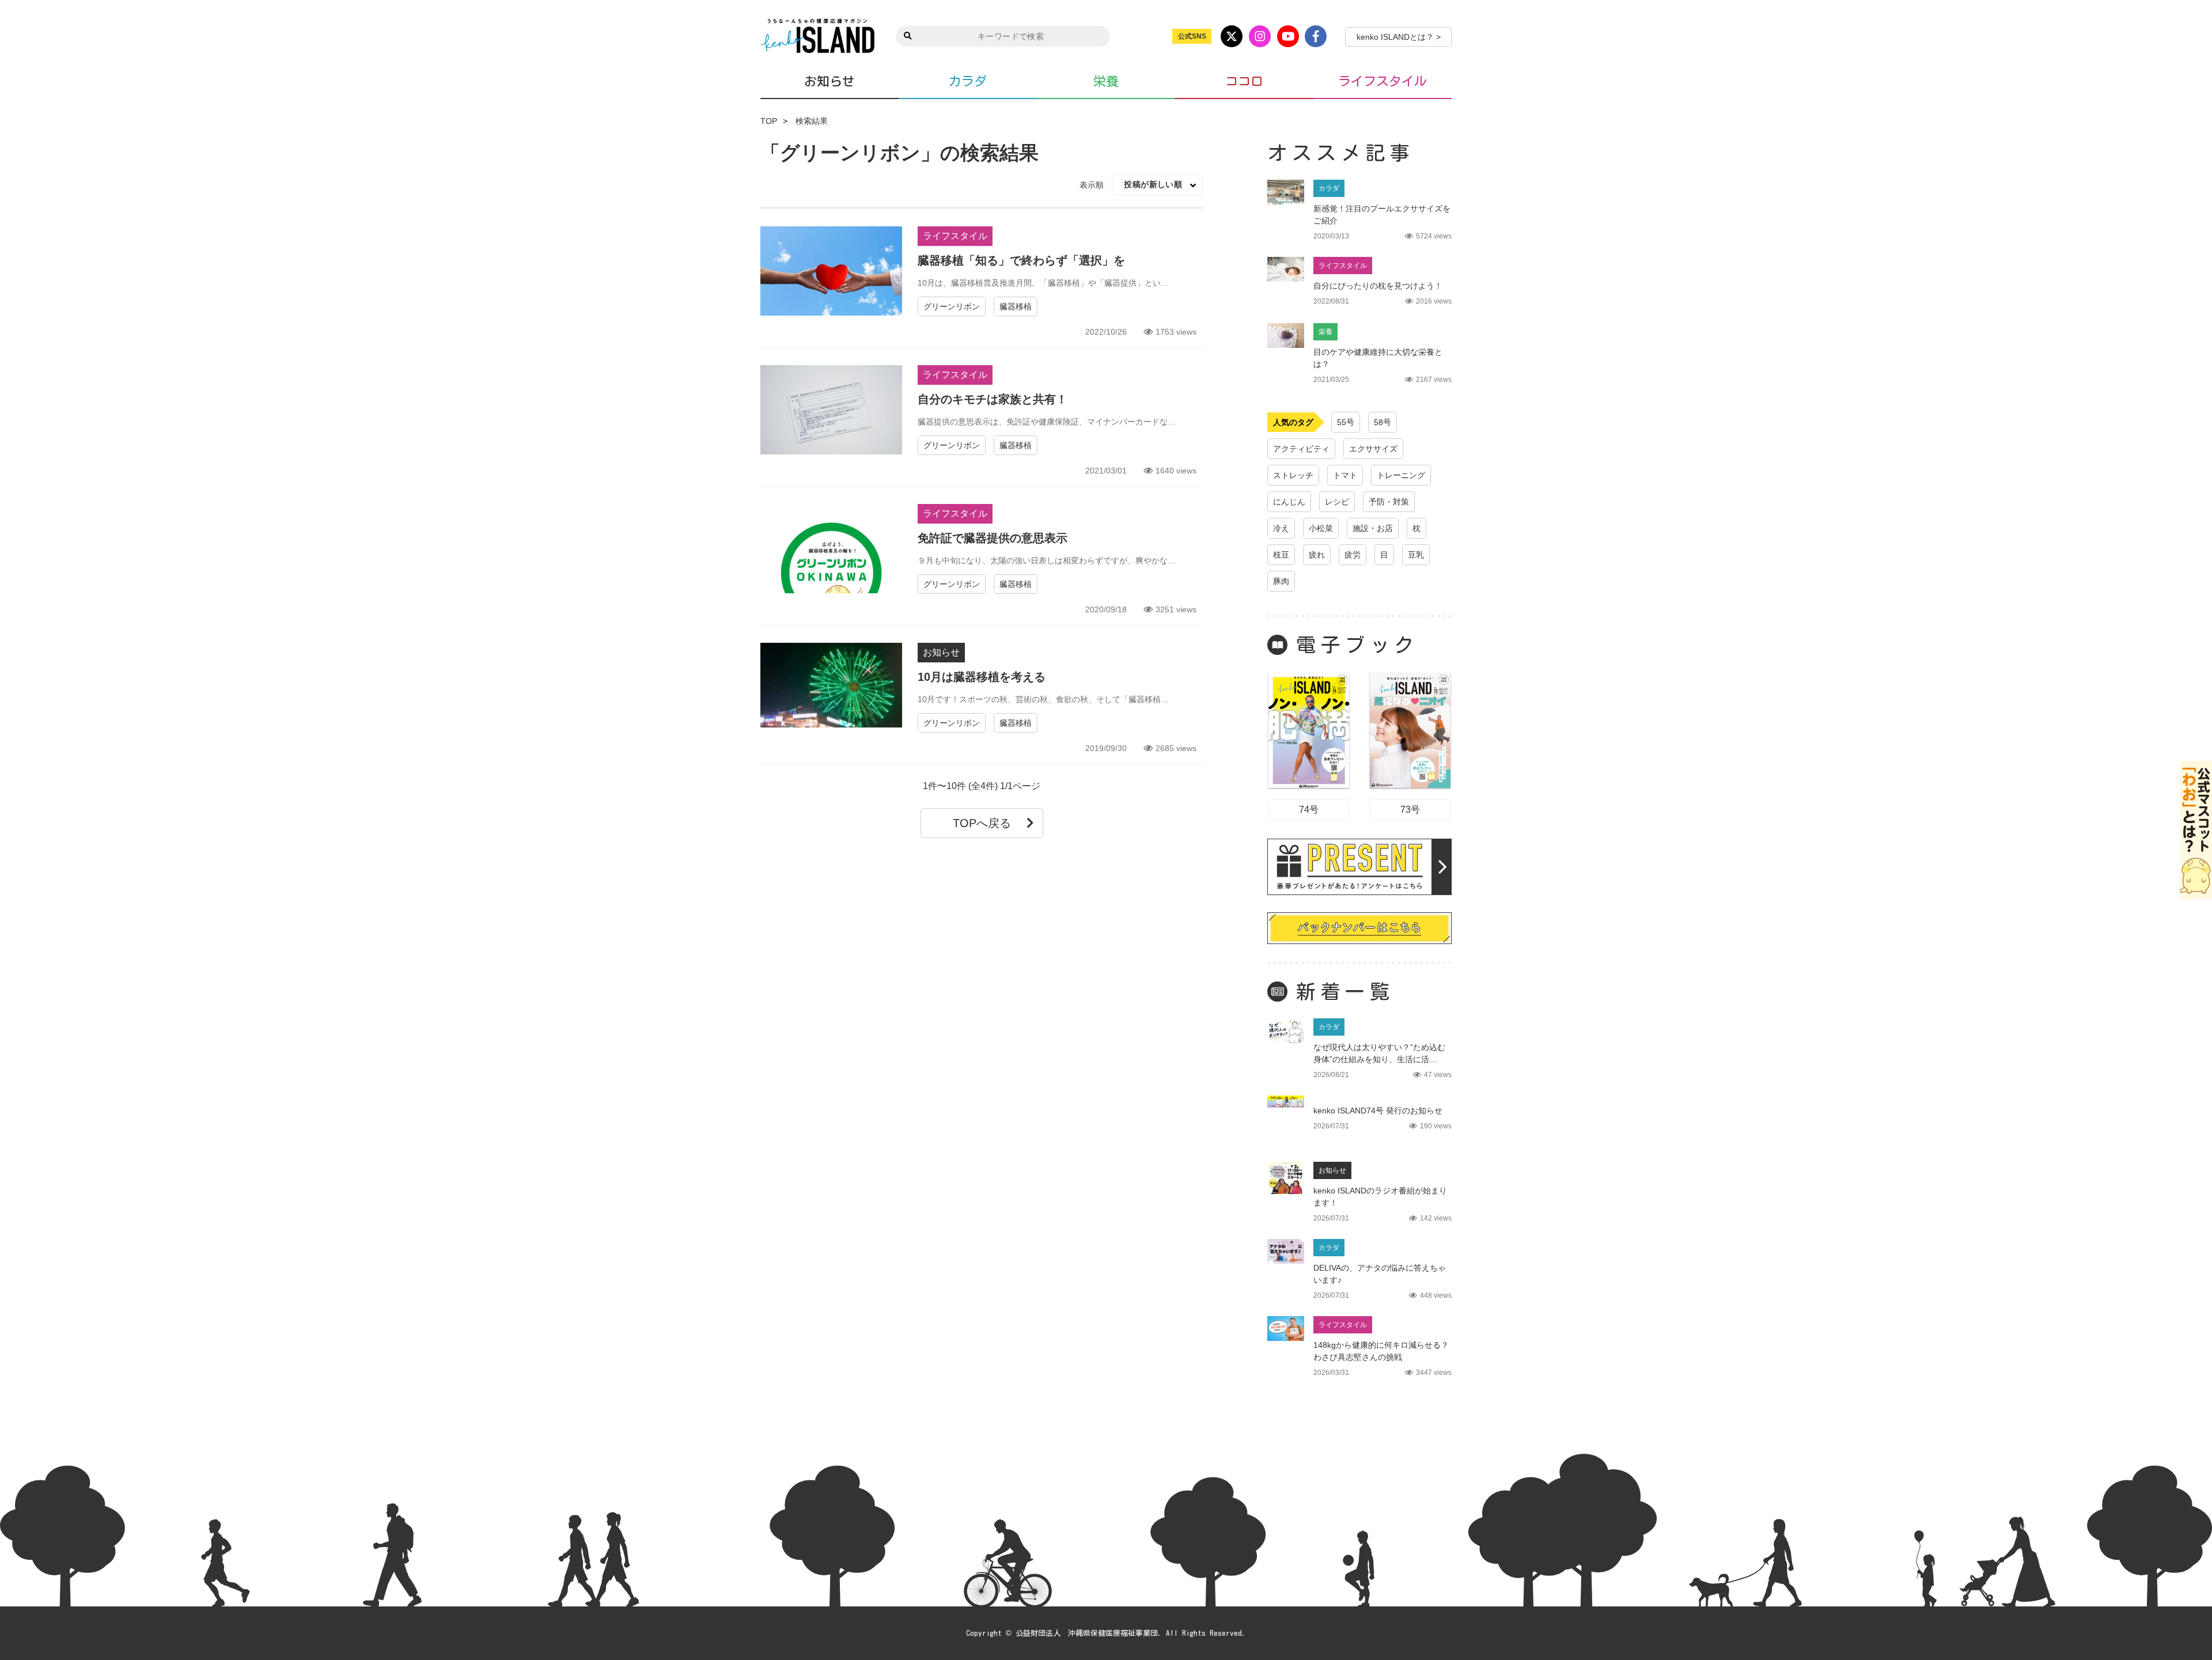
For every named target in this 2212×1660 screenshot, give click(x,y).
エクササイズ (1373, 449)
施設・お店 (1373, 528)
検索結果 (812, 121)
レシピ (1337, 502)
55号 (1346, 422)
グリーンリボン (952, 306)
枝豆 (1281, 555)
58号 (1382, 422)
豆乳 (1416, 555)
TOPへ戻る (982, 823)
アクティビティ (1301, 449)
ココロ (1244, 81)
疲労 (1353, 555)
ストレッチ (1293, 475)
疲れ (1317, 555)
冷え (1281, 528)
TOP (769, 121)
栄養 (1106, 81)
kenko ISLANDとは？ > (1399, 37)
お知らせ (829, 81)
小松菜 (1321, 528)
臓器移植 (1016, 306)
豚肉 (1281, 581)
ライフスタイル (1382, 81)
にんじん (1289, 502)
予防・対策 (1389, 502)
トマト (1345, 475)
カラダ (968, 81)
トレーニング (1401, 475)
